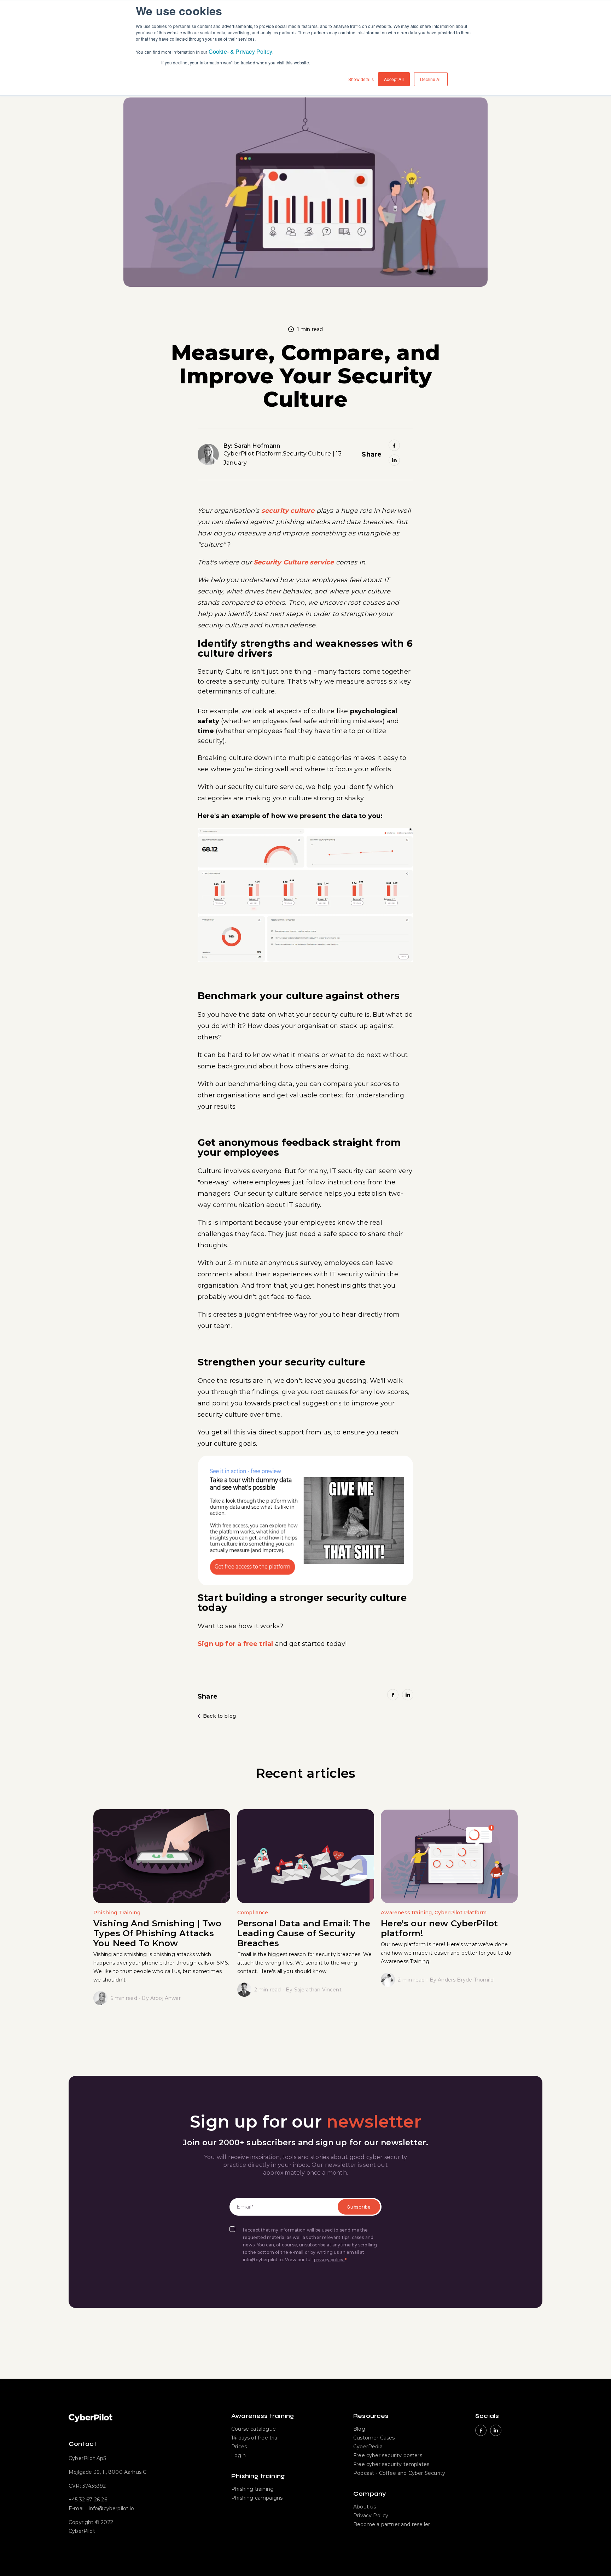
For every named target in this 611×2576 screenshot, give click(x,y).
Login (238, 2455)
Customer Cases (374, 2438)
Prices (239, 2447)
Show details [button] (361, 79)
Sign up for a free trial (235, 1644)
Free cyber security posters (388, 2455)
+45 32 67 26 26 (88, 2500)
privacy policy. (329, 2260)
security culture (288, 511)
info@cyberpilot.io (111, 2508)
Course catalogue (254, 2429)
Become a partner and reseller (392, 2524)
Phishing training (252, 2489)
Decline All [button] (431, 79)
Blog (359, 2429)
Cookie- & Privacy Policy (240, 51)
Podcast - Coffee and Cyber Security (399, 2473)
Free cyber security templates (391, 2464)
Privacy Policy (371, 2516)
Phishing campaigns (257, 2498)
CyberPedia (368, 2447)
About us (365, 2507)
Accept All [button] (394, 79)
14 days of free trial (255, 2438)
